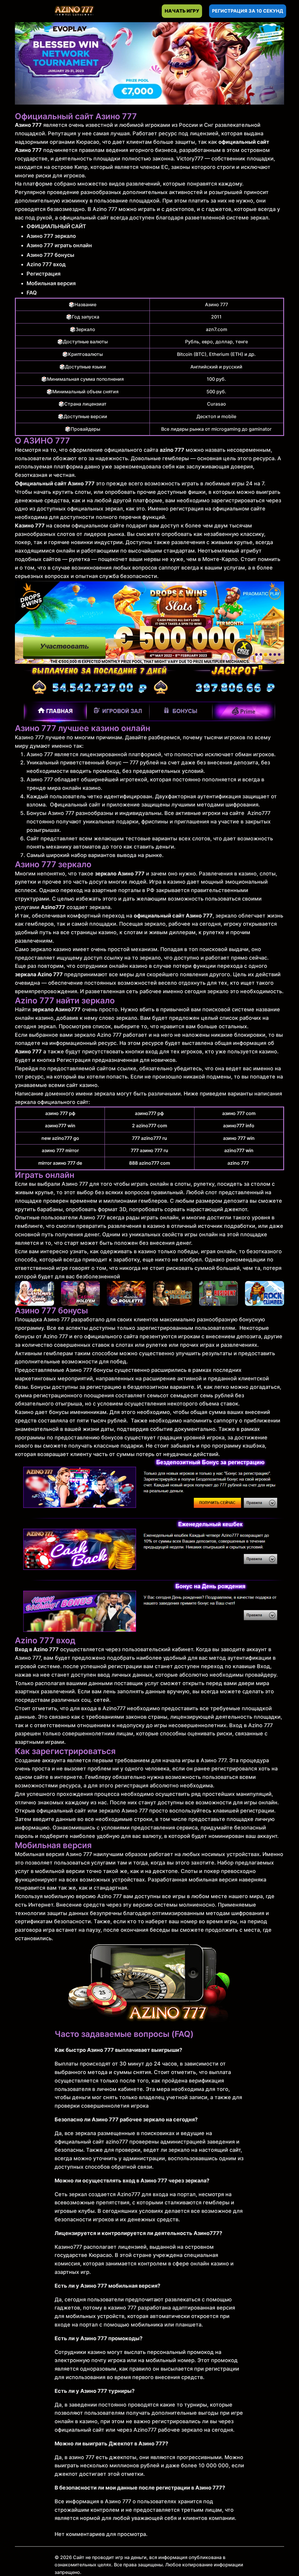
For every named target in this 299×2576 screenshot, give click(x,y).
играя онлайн (218, 1251)
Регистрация (44, 274)
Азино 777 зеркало (51, 236)
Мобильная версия (51, 283)
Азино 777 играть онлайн (59, 245)
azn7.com (217, 329)
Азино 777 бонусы (50, 255)
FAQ (32, 293)
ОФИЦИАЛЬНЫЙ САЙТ (56, 226)
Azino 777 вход (46, 264)
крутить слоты (72, 492)
